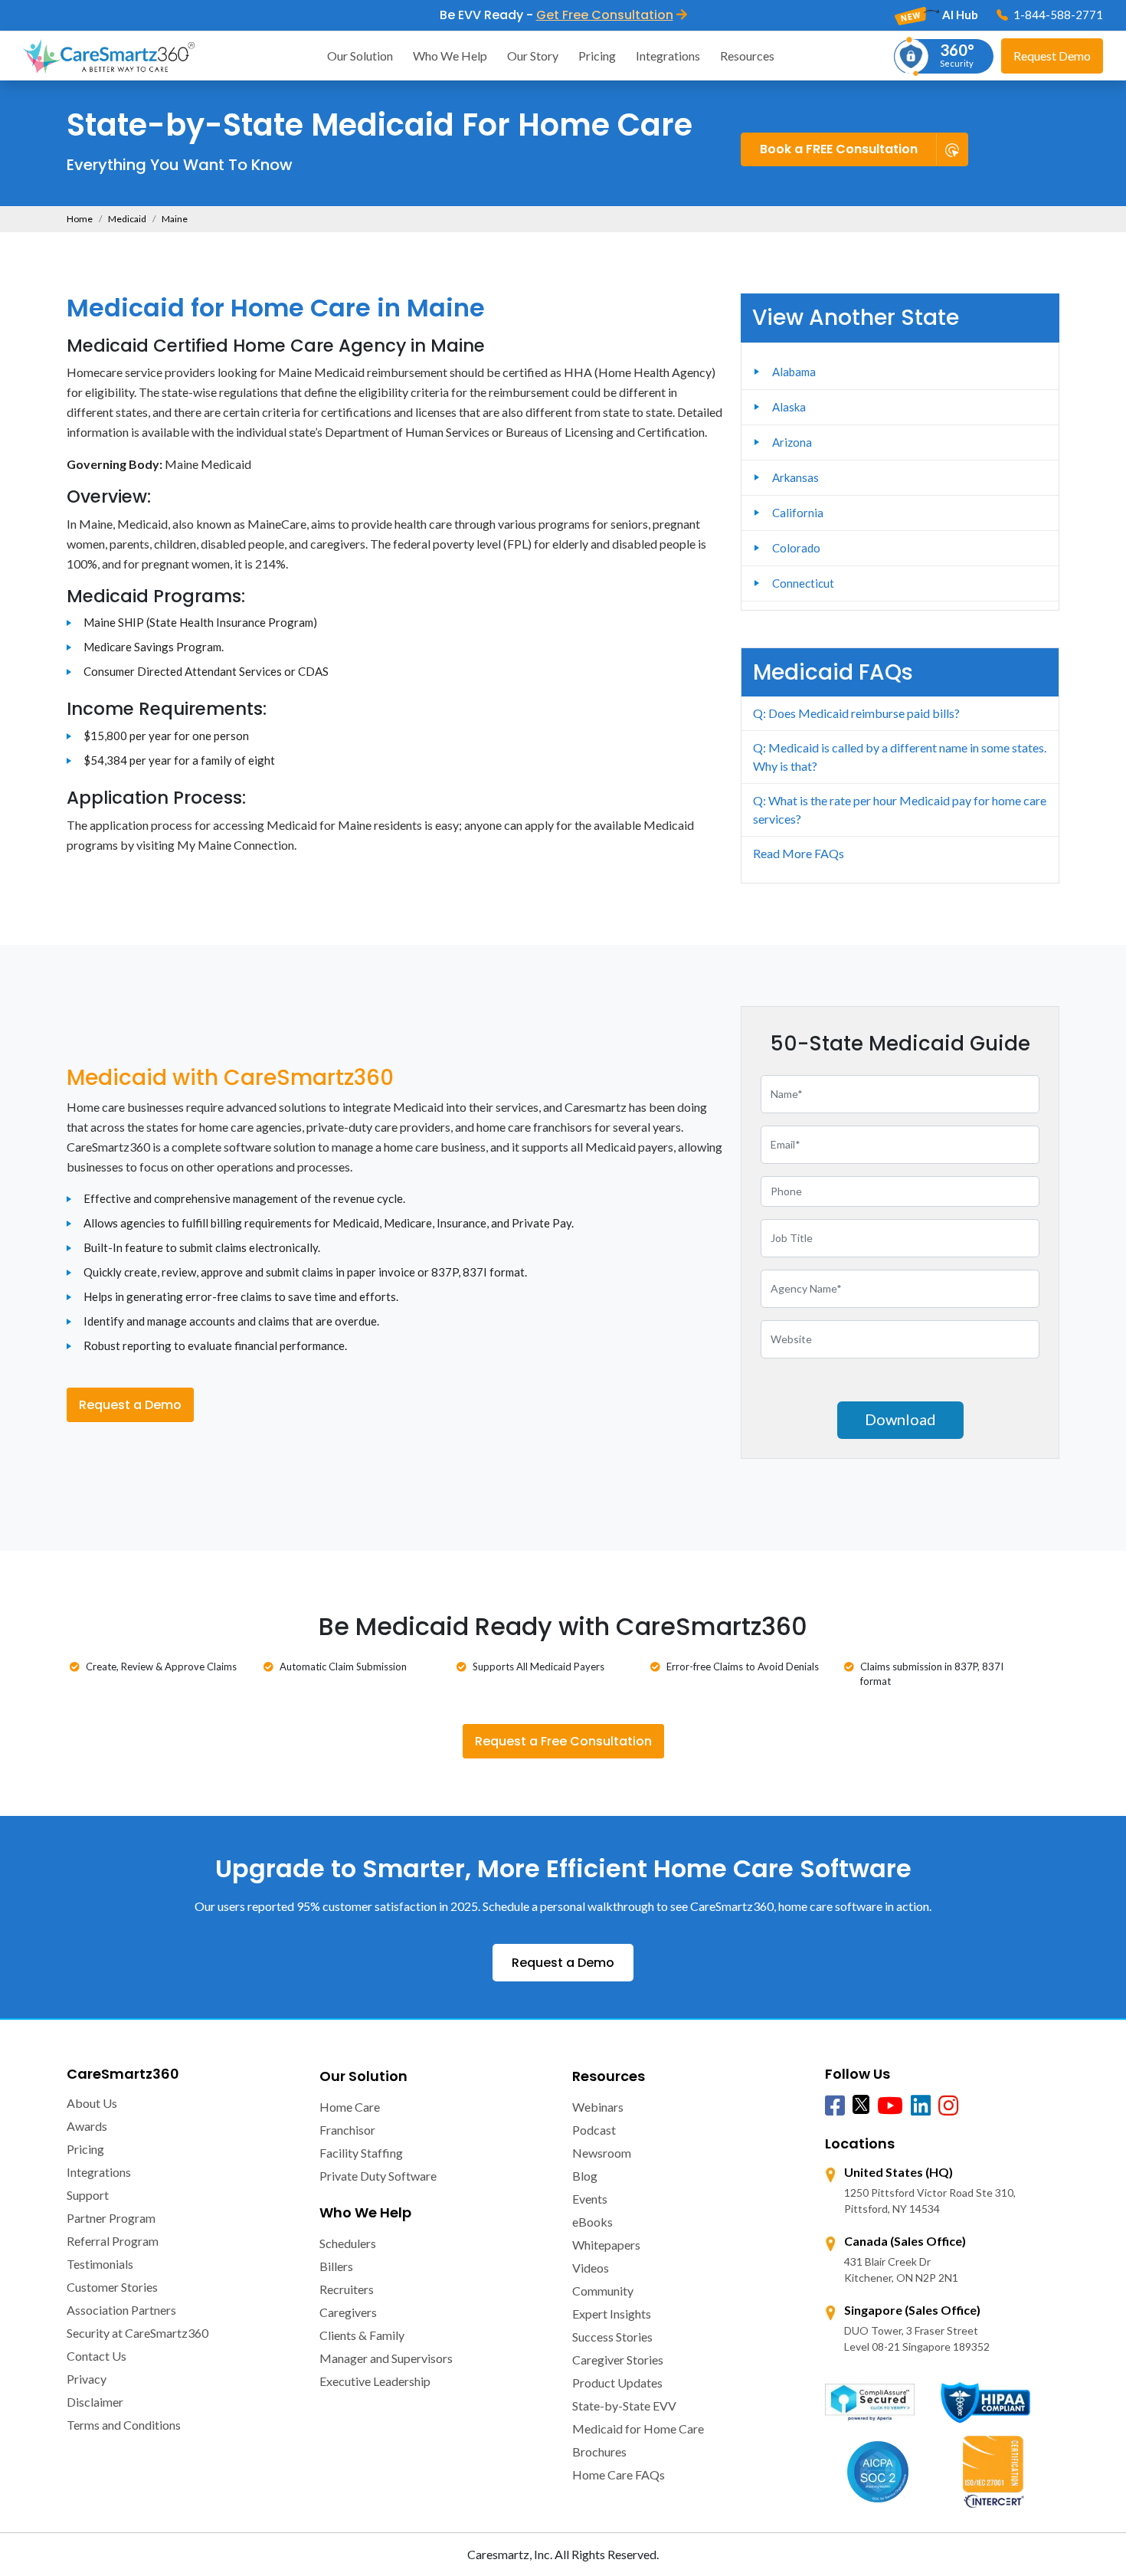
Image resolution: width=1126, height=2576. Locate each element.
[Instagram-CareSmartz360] (948, 2106)
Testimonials (100, 2264)
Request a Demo (130, 1405)
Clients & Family (362, 2335)
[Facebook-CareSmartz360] (835, 2106)
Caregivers (348, 2312)
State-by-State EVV (624, 2406)
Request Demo (1052, 56)
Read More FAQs (799, 853)
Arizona (792, 442)
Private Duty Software (378, 2176)
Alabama (794, 372)
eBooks (592, 2222)
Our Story (533, 56)
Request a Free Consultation (563, 1741)
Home (80, 219)
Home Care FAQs (619, 2474)
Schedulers (348, 2243)
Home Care (350, 2107)
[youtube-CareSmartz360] (890, 2106)
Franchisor (347, 2130)
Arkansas (795, 477)
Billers (336, 2266)
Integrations (668, 56)
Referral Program (113, 2241)
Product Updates (617, 2383)
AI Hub (959, 15)
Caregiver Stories (618, 2360)
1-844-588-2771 (1057, 15)
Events (590, 2199)
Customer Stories (112, 2287)
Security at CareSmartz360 (137, 2333)
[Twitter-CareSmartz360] (861, 2104)
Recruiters (347, 2289)
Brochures (599, 2451)
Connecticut (803, 583)
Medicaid (127, 219)
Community (603, 2291)
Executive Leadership (375, 2381)
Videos (591, 2268)
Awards (87, 2126)
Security (957, 54)
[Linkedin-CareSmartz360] (921, 2106)
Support (88, 2195)
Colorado (796, 548)
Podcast (594, 2130)
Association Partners (121, 2310)
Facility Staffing (361, 2153)
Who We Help (450, 56)
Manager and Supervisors (386, 2358)
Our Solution (360, 56)
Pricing (597, 56)
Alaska (789, 407)
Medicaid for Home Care (638, 2429)
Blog (585, 2176)
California (798, 513)
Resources (747, 56)
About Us (92, 2103)
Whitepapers (606, 2245)
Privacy (87, 2379)
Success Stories (612, 2337)
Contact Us (97, 2356)
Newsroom (602, 2153)
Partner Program (111, 2218)
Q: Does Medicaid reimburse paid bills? (856, 713)
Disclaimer (95, 2402)
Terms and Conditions (124, 2425)
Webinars (598, 2107)
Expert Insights (612, 2314)
